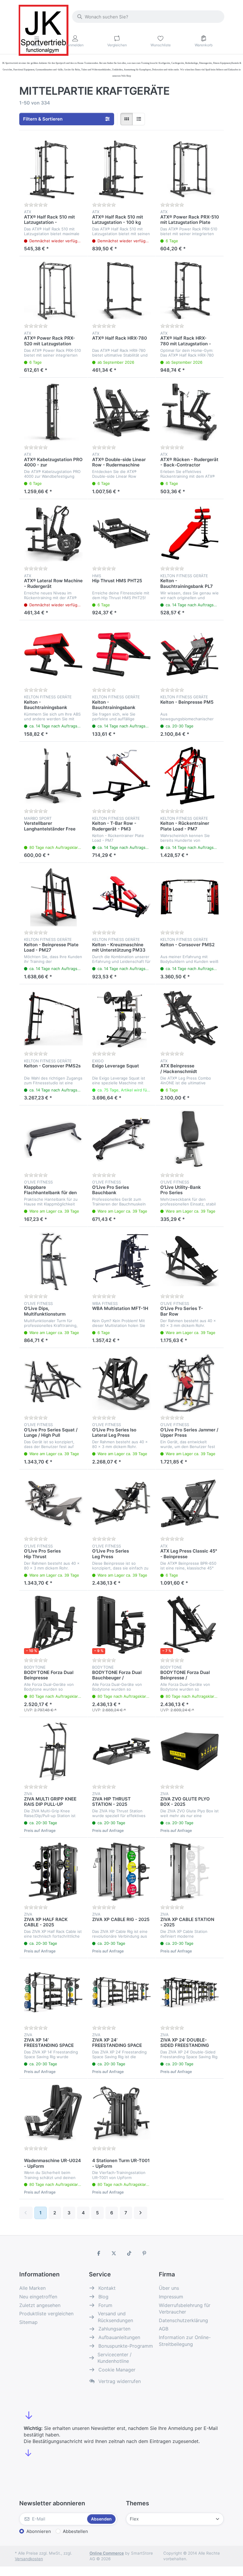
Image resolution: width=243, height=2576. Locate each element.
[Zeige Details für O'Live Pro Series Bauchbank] (121, 1140)
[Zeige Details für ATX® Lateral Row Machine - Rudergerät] (53, 533)
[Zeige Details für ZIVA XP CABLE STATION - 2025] (190, 1872)
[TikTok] (129, 2253)
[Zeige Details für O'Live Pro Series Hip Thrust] (53, 1504)
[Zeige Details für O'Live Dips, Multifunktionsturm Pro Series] (53, 1261)
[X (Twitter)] (114, 2253)
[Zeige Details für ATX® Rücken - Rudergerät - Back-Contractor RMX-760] (190, 412)
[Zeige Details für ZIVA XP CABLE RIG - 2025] (121, 1872)
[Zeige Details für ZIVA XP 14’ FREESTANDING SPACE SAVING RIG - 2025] (53, 1992)
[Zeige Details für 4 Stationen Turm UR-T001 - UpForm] (121, 2113)
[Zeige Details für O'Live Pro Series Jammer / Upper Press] (190, 1382)
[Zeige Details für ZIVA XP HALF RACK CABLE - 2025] (53, 1872)
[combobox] (148, 17)
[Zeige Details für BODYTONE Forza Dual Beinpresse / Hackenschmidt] (190, 1625)
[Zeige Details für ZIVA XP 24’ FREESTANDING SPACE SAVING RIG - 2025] (121, 1992)
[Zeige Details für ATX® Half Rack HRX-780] (121, 290)
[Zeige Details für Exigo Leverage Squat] (121, 1018)
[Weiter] (141, 2213)
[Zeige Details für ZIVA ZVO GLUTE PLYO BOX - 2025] (190, 1751)
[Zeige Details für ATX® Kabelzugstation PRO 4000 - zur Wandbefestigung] (53, 412)
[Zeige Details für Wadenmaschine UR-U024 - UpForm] (53, 2113)
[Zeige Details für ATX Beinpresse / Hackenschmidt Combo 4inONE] (190, 1018)
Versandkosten (29, 2559)
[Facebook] (99, 2253)
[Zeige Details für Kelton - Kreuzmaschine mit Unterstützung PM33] (121, 897)
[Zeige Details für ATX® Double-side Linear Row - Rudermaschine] (121, 412)
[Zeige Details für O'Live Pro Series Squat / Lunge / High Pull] (53, 1382)
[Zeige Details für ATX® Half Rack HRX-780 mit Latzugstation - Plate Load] (190, 290)
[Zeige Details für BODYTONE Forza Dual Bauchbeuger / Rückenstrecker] (121, 1625)
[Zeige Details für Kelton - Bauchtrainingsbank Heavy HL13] (53, 654)
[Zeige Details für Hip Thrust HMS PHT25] (121, 533)
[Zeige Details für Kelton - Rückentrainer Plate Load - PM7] (190, 776)
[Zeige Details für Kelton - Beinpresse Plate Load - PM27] (53, 897)
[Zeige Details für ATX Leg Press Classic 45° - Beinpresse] (190, 1504)
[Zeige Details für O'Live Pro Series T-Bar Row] (190, 1261)
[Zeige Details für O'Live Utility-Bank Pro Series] (190, 1140)
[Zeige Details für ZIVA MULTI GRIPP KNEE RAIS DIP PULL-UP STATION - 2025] (53, 1751)
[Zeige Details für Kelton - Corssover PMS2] (190, 897)
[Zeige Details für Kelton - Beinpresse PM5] (190, 654)
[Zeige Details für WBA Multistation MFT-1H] (121, 1261)
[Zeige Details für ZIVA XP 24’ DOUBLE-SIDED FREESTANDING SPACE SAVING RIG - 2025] (190, 1992)
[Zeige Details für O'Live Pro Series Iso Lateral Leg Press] (121, 1382)
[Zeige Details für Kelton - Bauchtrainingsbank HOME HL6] (121, 654)
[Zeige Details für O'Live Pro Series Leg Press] (121, 1504)
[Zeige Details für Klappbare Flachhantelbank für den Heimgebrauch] (53, 1140)
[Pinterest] (145, 2253)
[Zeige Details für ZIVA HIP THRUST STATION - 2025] (121, 1751)
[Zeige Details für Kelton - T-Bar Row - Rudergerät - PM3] (121, 776)
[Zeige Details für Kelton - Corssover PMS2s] (53, 1018)
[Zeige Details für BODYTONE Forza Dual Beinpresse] (53, 1625)
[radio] (127, 119)
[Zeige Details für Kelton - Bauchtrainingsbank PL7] (190, 533)
